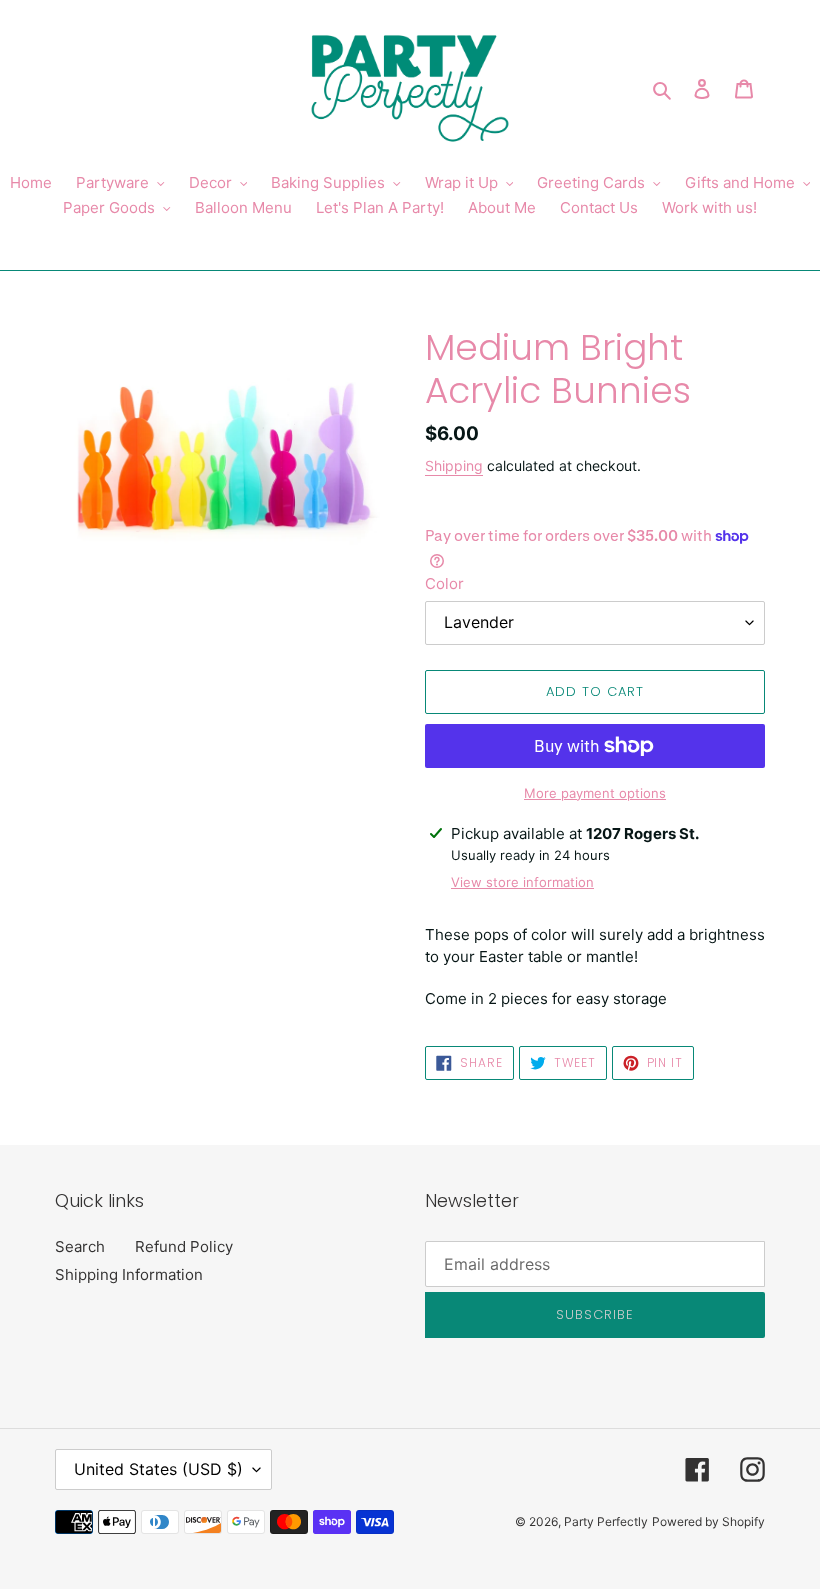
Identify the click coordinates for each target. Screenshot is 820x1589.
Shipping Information (129, 1274)
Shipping (454, 465)
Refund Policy (184, 1246)
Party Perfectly (606, 1521)
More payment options (595, 793)
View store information (522, 882)
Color (444, 583)
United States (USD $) (158, 1469)
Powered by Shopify (708, 1521)
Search (80, 1246)
